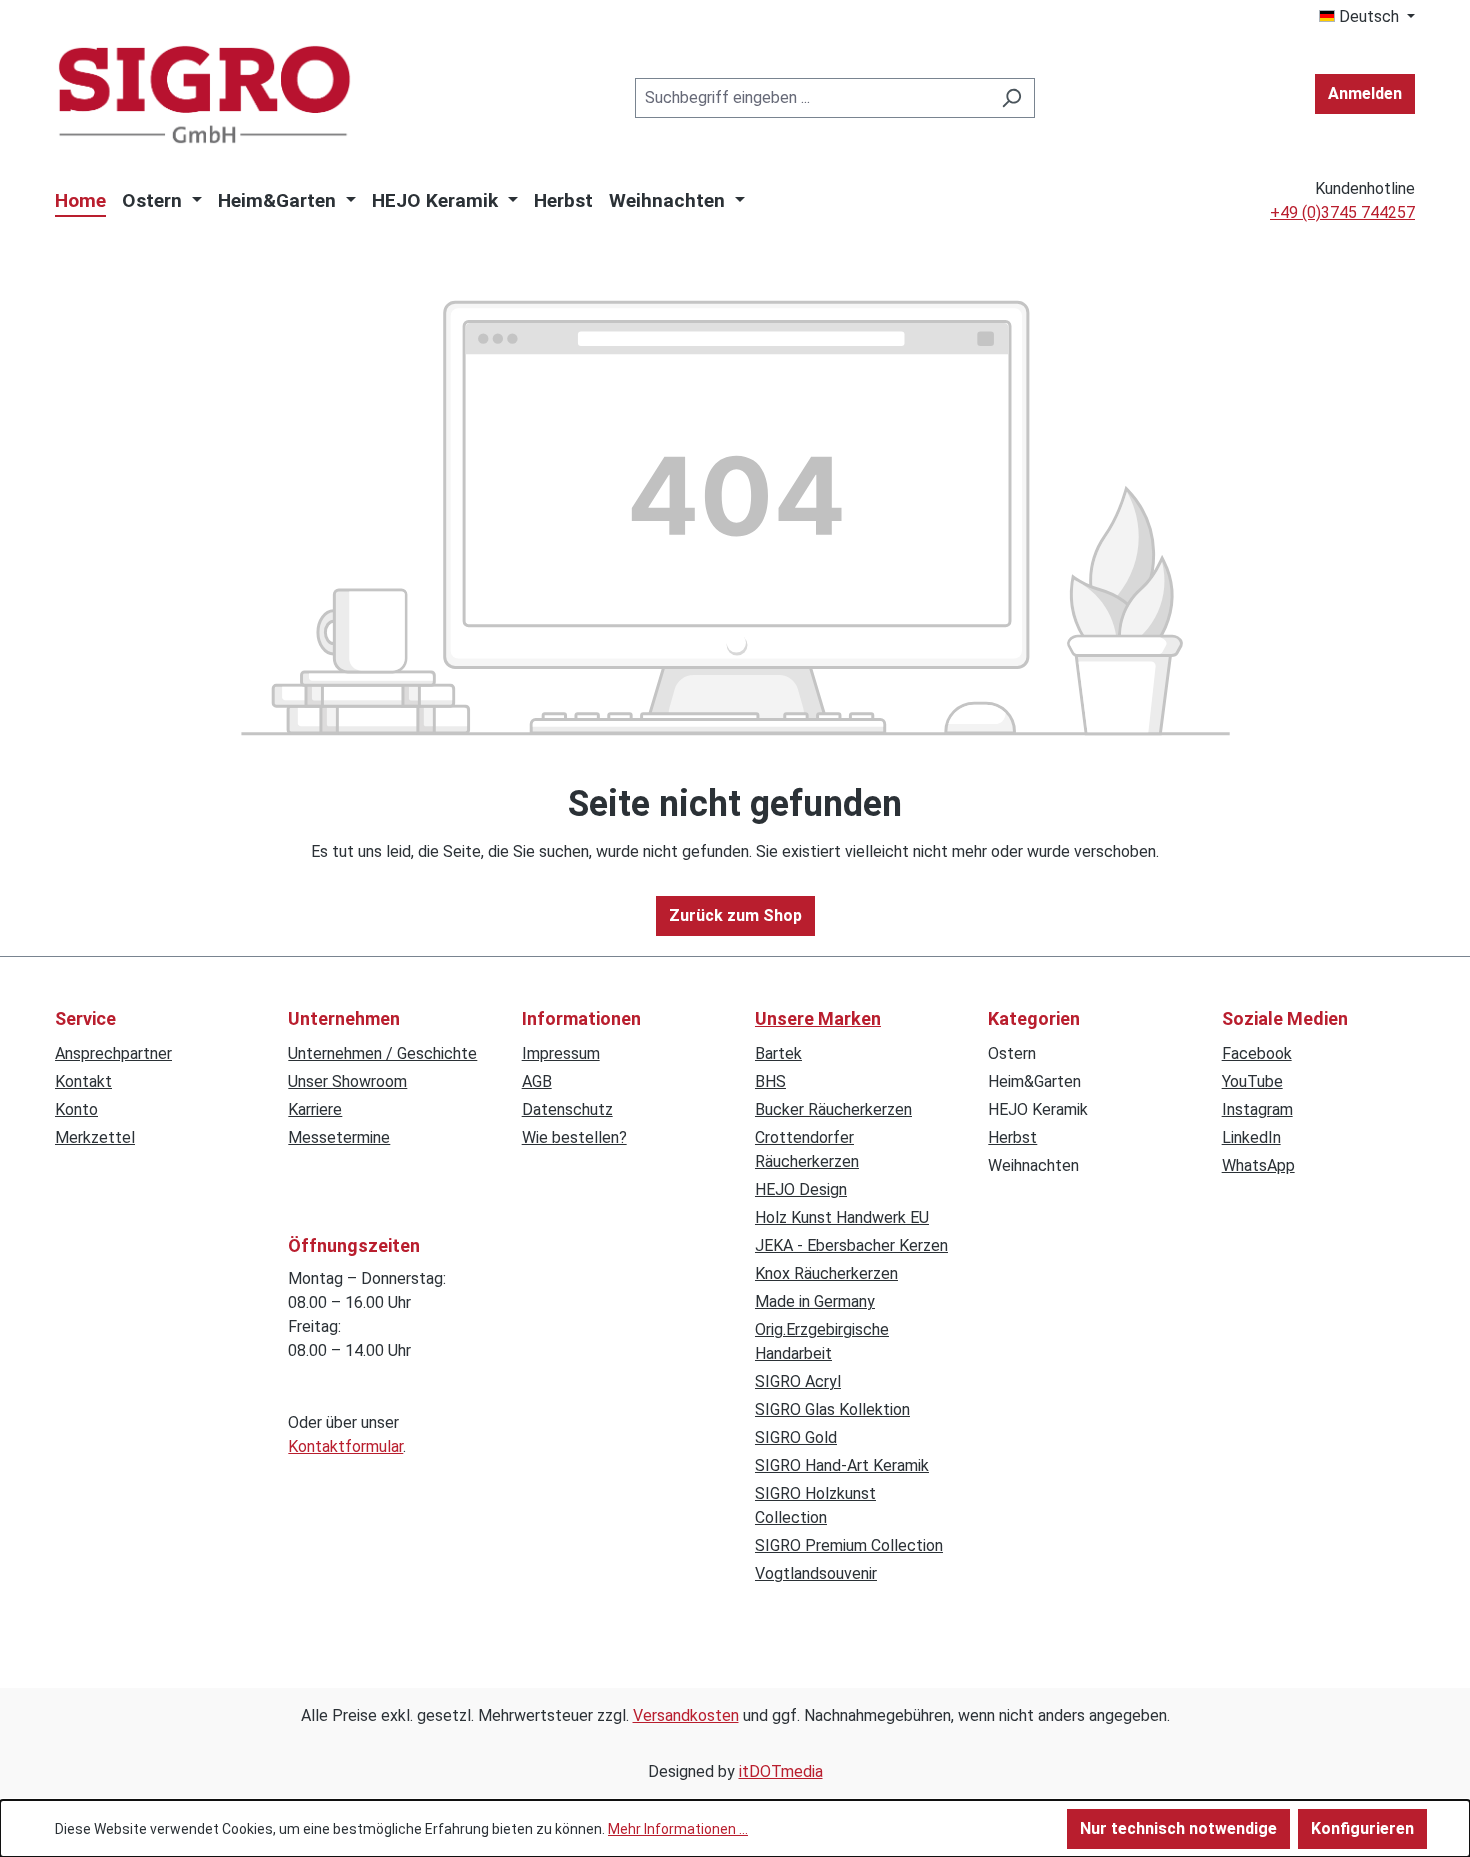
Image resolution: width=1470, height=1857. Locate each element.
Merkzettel (95, 1137)
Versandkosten (686, 1715)
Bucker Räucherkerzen (833, 1109)
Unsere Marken (818, 1018)
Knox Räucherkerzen (826, 1273)
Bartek (778, 1053)
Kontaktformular (345, 1446)
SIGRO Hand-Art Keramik (842, 1465)
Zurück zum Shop (735, 915)
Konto (76, 1109)
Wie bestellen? (574, 1137)
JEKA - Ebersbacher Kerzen (851, 1245)
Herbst (1012, 1137)
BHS (770, 1081)
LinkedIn (1251, 1137)
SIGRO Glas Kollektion (832, 1409)
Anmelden (1365, 93)
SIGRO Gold (796, 1437)
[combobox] (812, 98)
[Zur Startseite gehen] (205, 94)
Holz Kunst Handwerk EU (842, 1217)
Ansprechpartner (113, 1053)
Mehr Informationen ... (678, 1829)
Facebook (1257, 1053)
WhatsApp (1258, 1165)
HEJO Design (801, 1189)
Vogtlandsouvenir (816, 1573)
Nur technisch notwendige (1178, 1828)
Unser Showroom (347, 1081)
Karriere (315, 1109)
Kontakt (83, 1081)
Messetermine (339, 1137)
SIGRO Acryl (798, 1381)
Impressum (561, 1053)
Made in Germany (815, 1301)
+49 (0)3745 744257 (1342, 212)
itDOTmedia (781, 1771)
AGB (537, 1081)
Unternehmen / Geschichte (382, 1053)
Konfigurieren (1362, 1828)
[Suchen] (1011, 98)
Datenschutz (567, 1109)
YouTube (1252, 1081)
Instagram (1257, 1109)
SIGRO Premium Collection (849, 1545)
